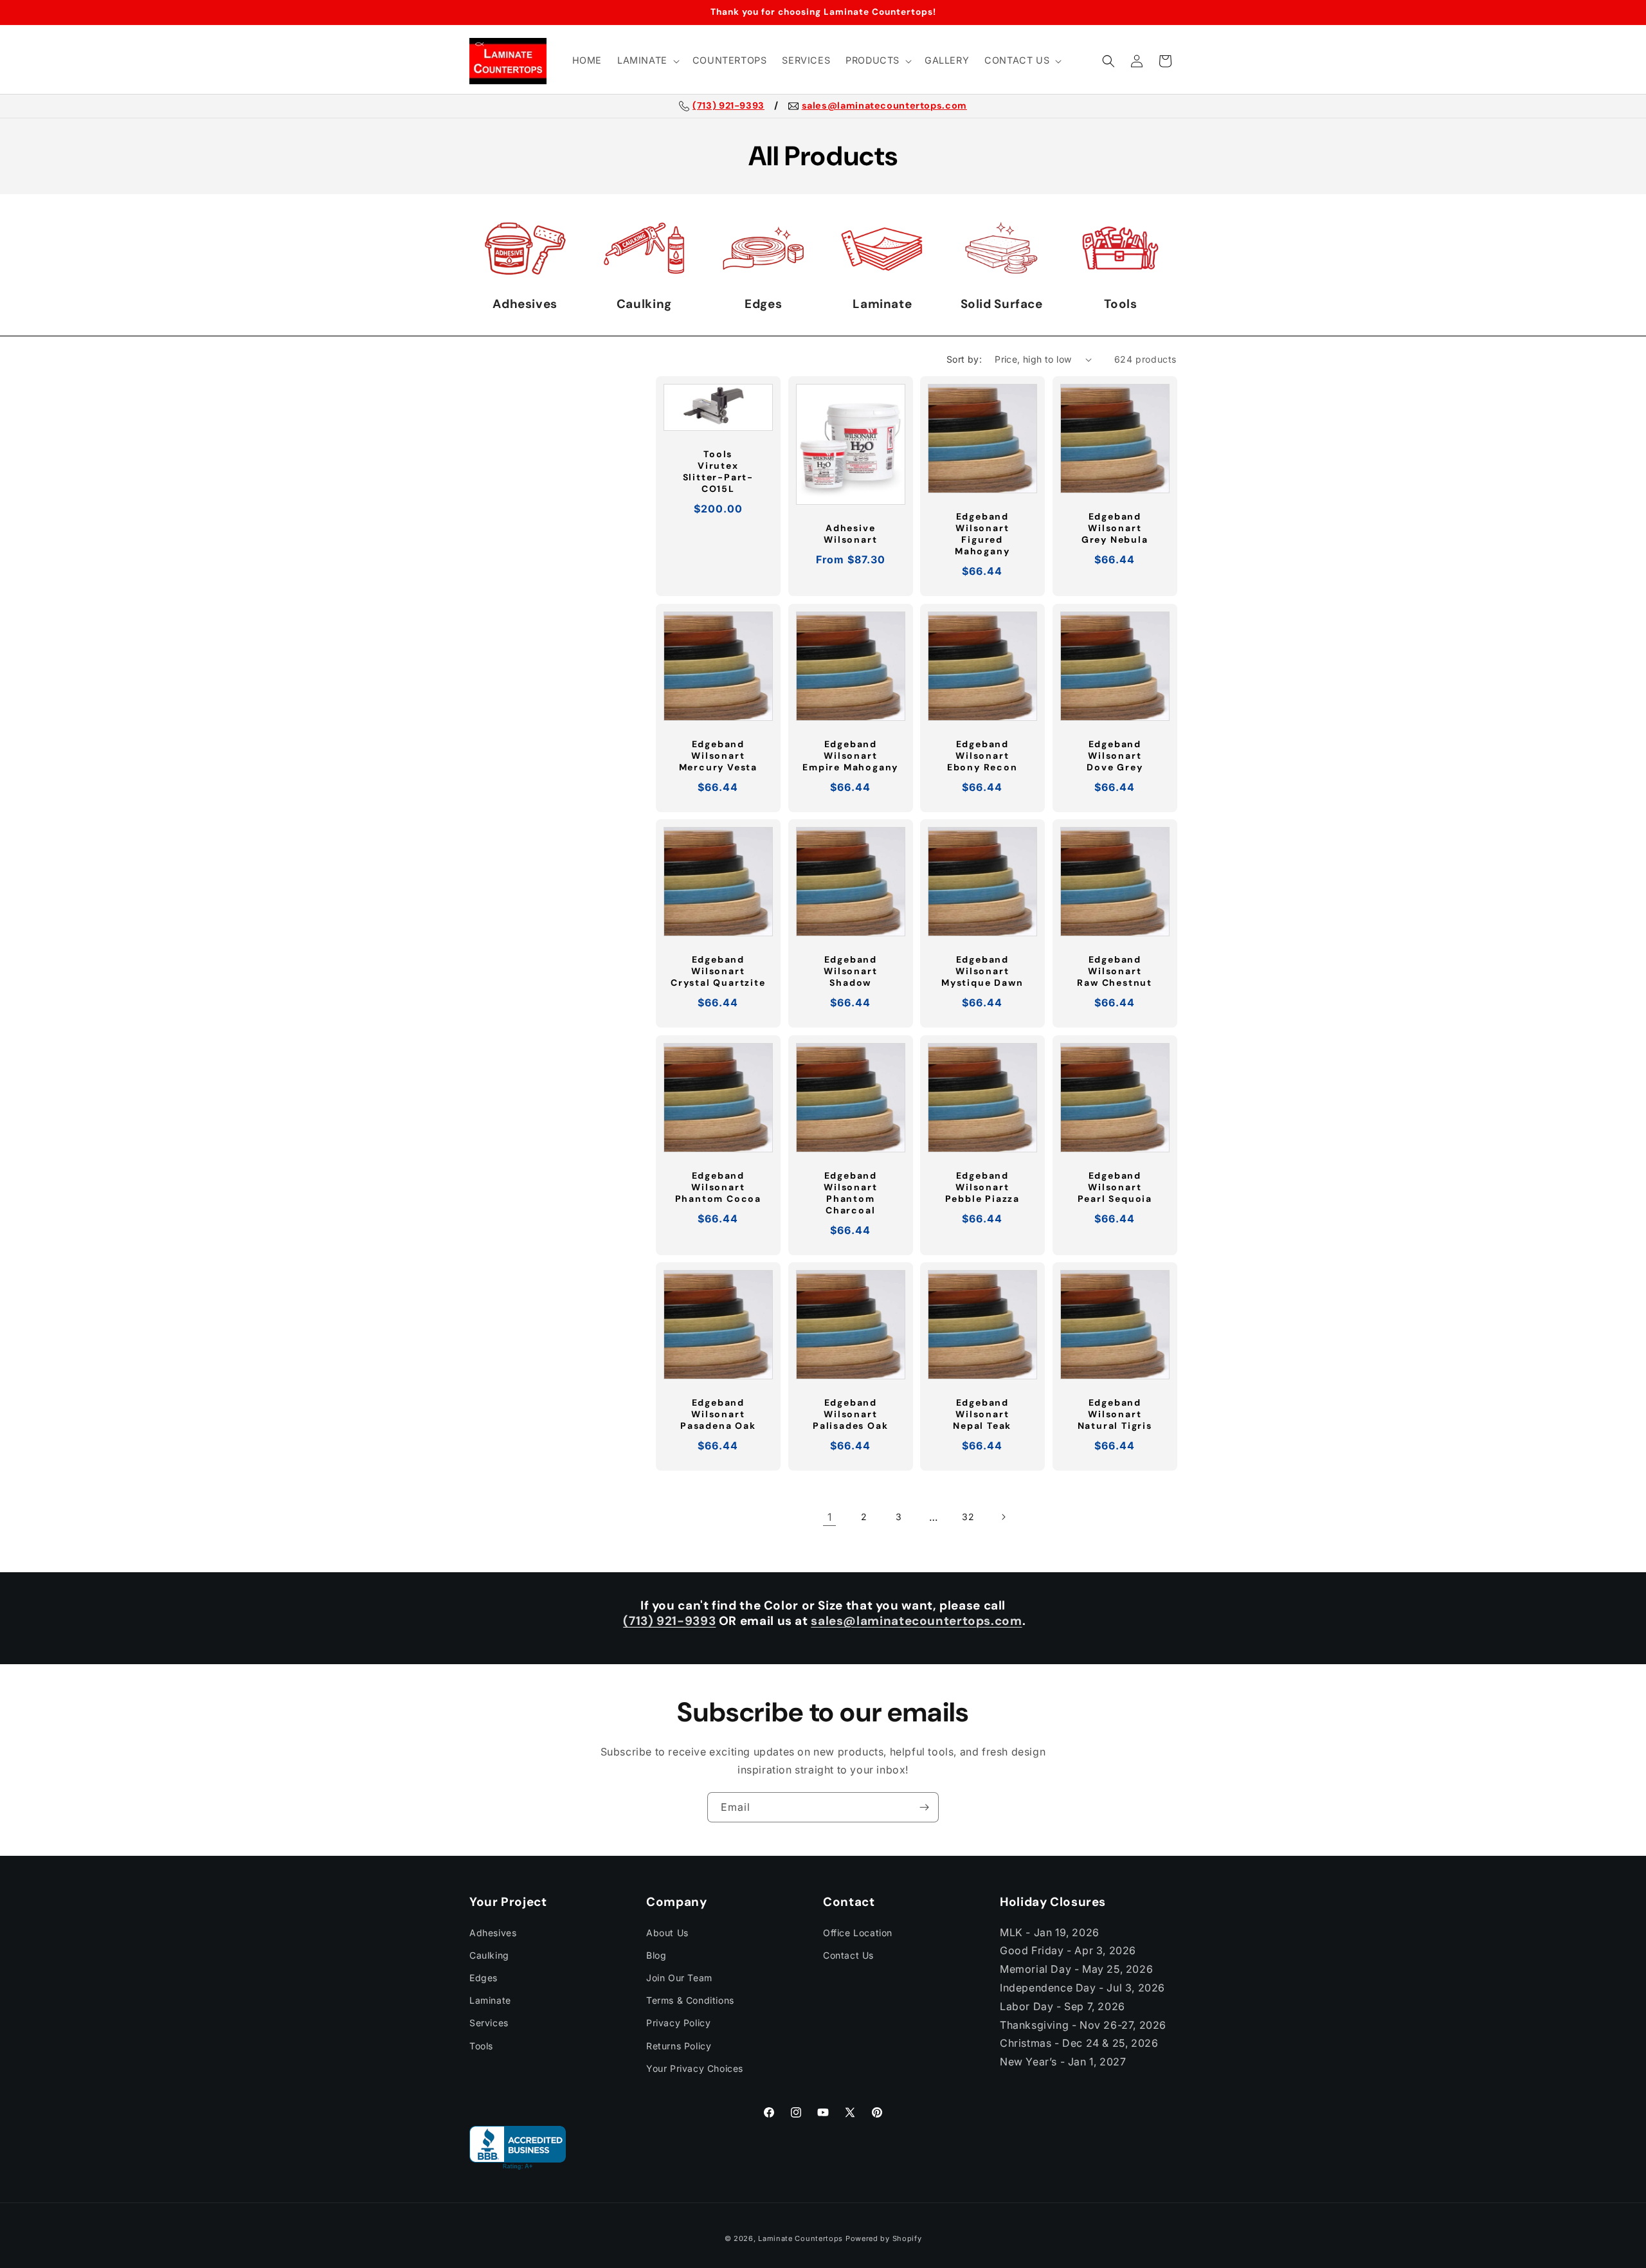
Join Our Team (679, 1978)
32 (968, 1517)
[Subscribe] (924, 1807)
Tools (481, 2045)
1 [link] (830, 1517)
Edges (484, 1978)
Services (489, 2023)
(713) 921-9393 (728, 106)
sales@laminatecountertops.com (884, 106)
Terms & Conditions (690, 2000)
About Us (667, 1932)
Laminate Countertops (800, 2238)
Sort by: (964, 359)
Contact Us (848, 1955)
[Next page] (1003, 1517)
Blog (656, 1955)
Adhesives (493, 1932)
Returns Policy (679, 2045)
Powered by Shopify (884, 2238)
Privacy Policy (678, 2023)
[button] (647, 61)
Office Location (858, 1932)
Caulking (489, 1955)
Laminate (490, 2000)
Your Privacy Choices (695, 2068)
